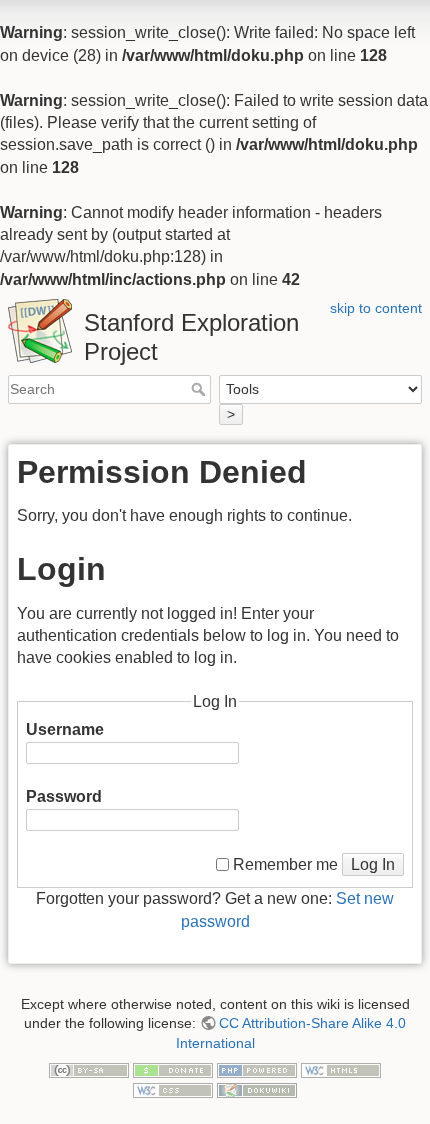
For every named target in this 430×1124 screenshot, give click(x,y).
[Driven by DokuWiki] (257, 1089)
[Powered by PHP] (257, 1070)
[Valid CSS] (173, 1089)
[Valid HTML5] (341, 1070)
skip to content (376, 308)
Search (200, 389)
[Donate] (173, 1070)
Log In (373, 864)
